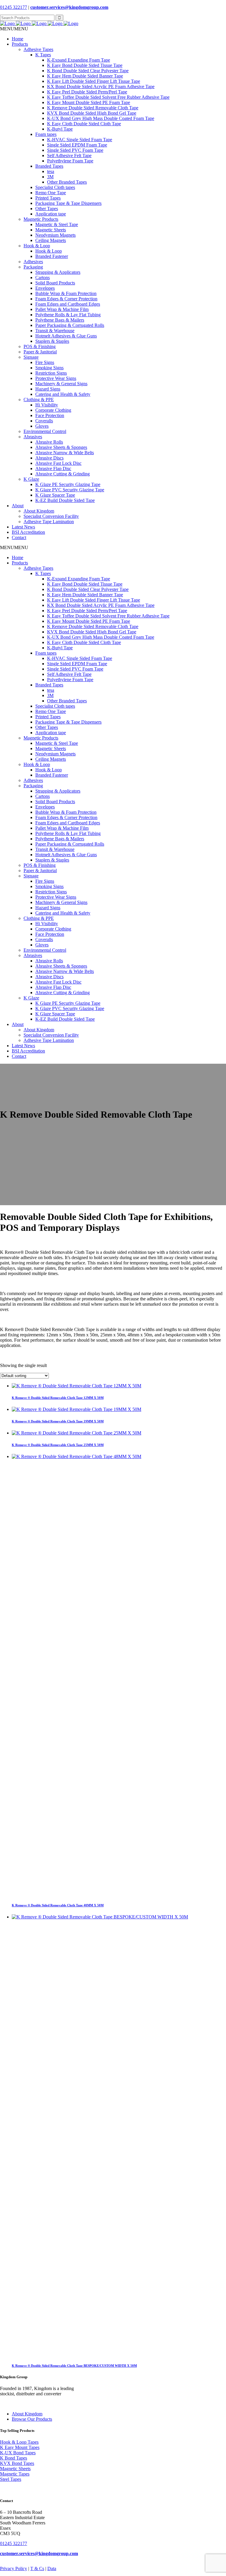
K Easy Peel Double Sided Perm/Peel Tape (87, 92)
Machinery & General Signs (61, 384)
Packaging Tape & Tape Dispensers (68, 203)
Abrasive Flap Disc (53, 468)
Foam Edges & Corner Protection (66, 299)
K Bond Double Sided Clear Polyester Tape (88, 71)
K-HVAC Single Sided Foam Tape (80, 140)
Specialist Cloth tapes (55, 187)
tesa (51, 171)
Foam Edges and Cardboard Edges (68, 304)
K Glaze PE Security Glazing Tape (68, 484)
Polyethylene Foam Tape (70, 161)
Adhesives (33, 262)
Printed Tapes (48, 198)
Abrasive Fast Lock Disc (58, 463)
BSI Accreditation (28, 532)
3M (50, 177)
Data (52, 2568)
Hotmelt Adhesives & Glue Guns (66, 336)
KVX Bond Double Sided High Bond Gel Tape (92, 113)
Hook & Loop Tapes (19, 2442)
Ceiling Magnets (51, 240)
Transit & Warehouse (55, 331)
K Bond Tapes (14, 2458)
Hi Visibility (47, 405)
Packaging (33, 267)
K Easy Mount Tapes (20, 2447)
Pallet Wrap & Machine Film (62, 309)
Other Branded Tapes (67, 182)
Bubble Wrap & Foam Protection (66, 293)
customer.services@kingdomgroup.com (69, 7)
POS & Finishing (40, 346)
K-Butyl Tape (60, 129)
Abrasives (33, 437)
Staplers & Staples (52, 341)
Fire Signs (45, 362)
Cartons (43, 277)
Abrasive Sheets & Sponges (61, 447)
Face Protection (50, 415)
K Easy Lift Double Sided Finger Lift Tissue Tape (94, 81)
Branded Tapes (49, 166)
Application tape (51, 214)
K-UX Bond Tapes (18, 2453)
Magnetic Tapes (15, 2474)
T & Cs (37, 2568)
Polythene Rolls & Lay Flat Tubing (68, 315)
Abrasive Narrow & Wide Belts (65, 453)
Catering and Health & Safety (63, 394)
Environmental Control (45, 431)
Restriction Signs (51, 373)
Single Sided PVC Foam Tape (75, 150)
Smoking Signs (49, 368)
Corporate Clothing (53, 410)
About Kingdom (39, 511)
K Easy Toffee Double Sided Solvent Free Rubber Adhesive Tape (108, 97)
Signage (31, 357)
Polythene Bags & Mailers (60, 320)
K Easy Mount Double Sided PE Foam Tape (89, 102)
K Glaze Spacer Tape (55, 495)
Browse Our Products (32, 2419)
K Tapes (43, 55)
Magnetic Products (41, 219)
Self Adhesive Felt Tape (69, 155)
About (18, 506)
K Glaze (31, 479)
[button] (14, 29)
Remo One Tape (51, 193)
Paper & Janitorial (40, 352)
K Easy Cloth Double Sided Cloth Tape (84, 124)
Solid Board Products (55, 283)
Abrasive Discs (49, 458)
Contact (19, 537)
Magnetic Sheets (51, 230)
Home (18, 39)
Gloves (42, 426)
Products (20, 44)
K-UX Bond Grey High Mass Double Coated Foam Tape (101, 118)
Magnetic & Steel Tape (57, 224)
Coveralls (44, 421)
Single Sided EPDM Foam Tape (77, 145)
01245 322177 (14, 7)
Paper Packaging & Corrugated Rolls (70, 325)
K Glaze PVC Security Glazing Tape (70, 490)
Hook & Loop (37, 246)
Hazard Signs (48, 389)
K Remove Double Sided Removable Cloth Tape (93, 108)
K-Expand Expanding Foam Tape (79, 60)
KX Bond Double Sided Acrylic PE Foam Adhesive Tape (101, 87)
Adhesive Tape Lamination (49, 522)
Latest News (23, 527)
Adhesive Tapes (38, 49)
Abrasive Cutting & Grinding (63, 474)
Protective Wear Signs (56, 378)
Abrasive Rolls (49, 442)
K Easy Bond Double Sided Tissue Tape (85, 65)
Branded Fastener (52, 256)
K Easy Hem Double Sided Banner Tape (85, 76)
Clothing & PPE (39, 400)
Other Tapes (47, 209)
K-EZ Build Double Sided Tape (65, 500)
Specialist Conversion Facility (51, 516)
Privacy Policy (14, 2568)
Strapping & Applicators (58, 272)
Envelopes (45, 288)
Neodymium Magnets (55, 235)
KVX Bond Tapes (17, 2463)
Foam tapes (46, 134)
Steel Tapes (11, 2479)
